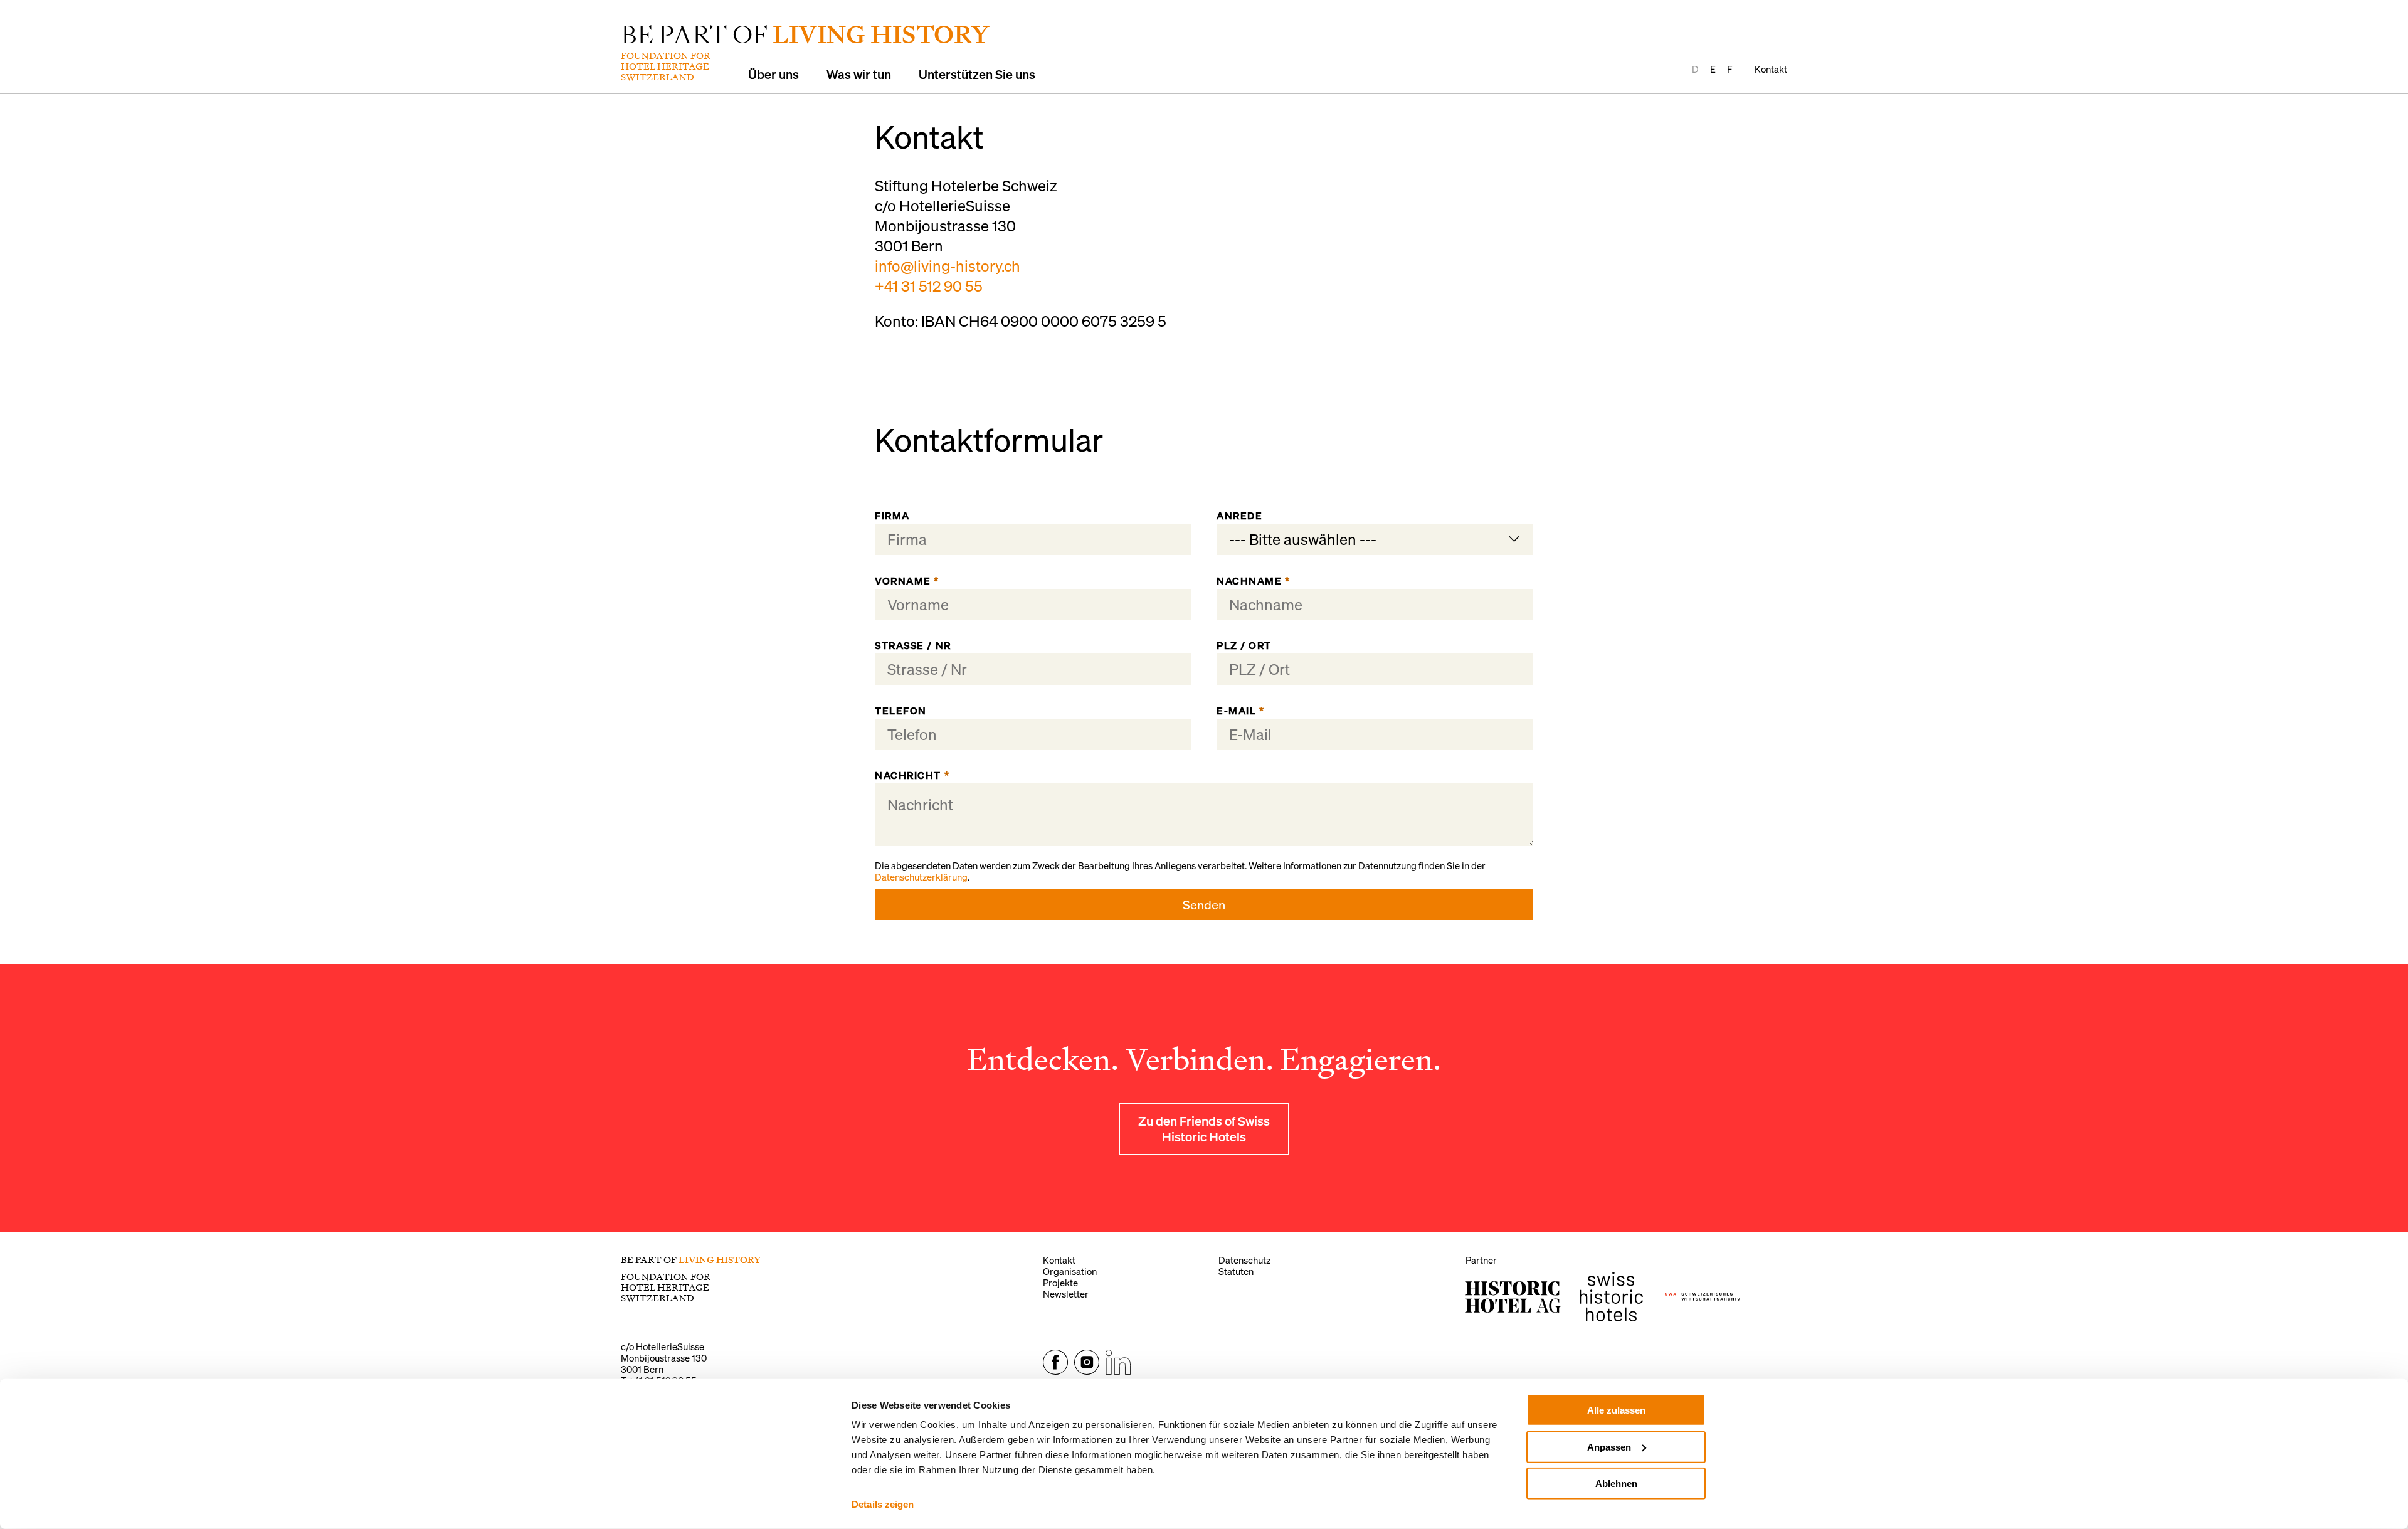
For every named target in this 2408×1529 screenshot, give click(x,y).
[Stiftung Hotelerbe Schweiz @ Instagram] (1087, 1371)
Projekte (1060, 1283)
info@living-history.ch (948, 266)
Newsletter (1066, 1294)
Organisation (1070, 1271)
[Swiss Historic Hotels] (1611, 1297)
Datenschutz (1244, 1260)
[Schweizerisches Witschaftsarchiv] (1703, 1297)
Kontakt (1771, 69)
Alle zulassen (1616, 1410)
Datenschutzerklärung (921, 877)
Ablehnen (1616, 1484)
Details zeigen (883, 1504)
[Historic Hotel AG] (1513, 1297)
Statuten (1236, 1271)
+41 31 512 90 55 (929, 286)
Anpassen (1609, 1447)
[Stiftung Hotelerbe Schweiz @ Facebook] (1055, 1371)
